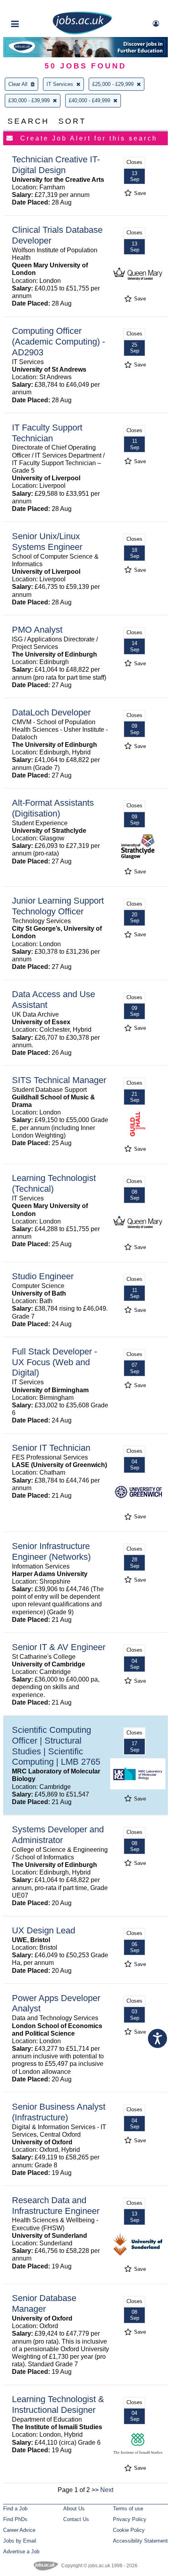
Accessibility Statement (140, 2541)
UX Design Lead (44, 1930)
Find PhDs (15, 2519)
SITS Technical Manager (59, 1080)
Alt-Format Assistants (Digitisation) (53, 808)
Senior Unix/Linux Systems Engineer (47, 542)
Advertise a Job (21, 2552)
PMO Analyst (37, 630)
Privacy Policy (130, 2519)
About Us (74, 2509)
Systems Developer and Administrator (58, 1835)
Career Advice (19, 2530)
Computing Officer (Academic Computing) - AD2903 (58, 342)
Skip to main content (32, 7)
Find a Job (15, 2509)
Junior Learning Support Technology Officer (58, 906)
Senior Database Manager (44, 2303)
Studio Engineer (43, 1276)
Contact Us (76, 2519)
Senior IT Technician (51, 1448)
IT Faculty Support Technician (47, 433)
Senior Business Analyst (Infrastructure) (59, 2112)
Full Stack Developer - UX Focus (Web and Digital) (54, 1362)
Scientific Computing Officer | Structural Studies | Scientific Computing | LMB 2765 (56, 1746)
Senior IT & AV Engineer (59, 1647)
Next (107, 2490)
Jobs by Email (20, 2541)
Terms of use (128, 2509)
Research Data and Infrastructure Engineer (56, 2206)
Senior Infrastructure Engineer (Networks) (51, 1551)
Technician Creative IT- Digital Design (56, 165)
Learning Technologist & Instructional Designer (58, 2405)
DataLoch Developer (51, 712)
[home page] (82, 33)
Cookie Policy (129, 2530)
